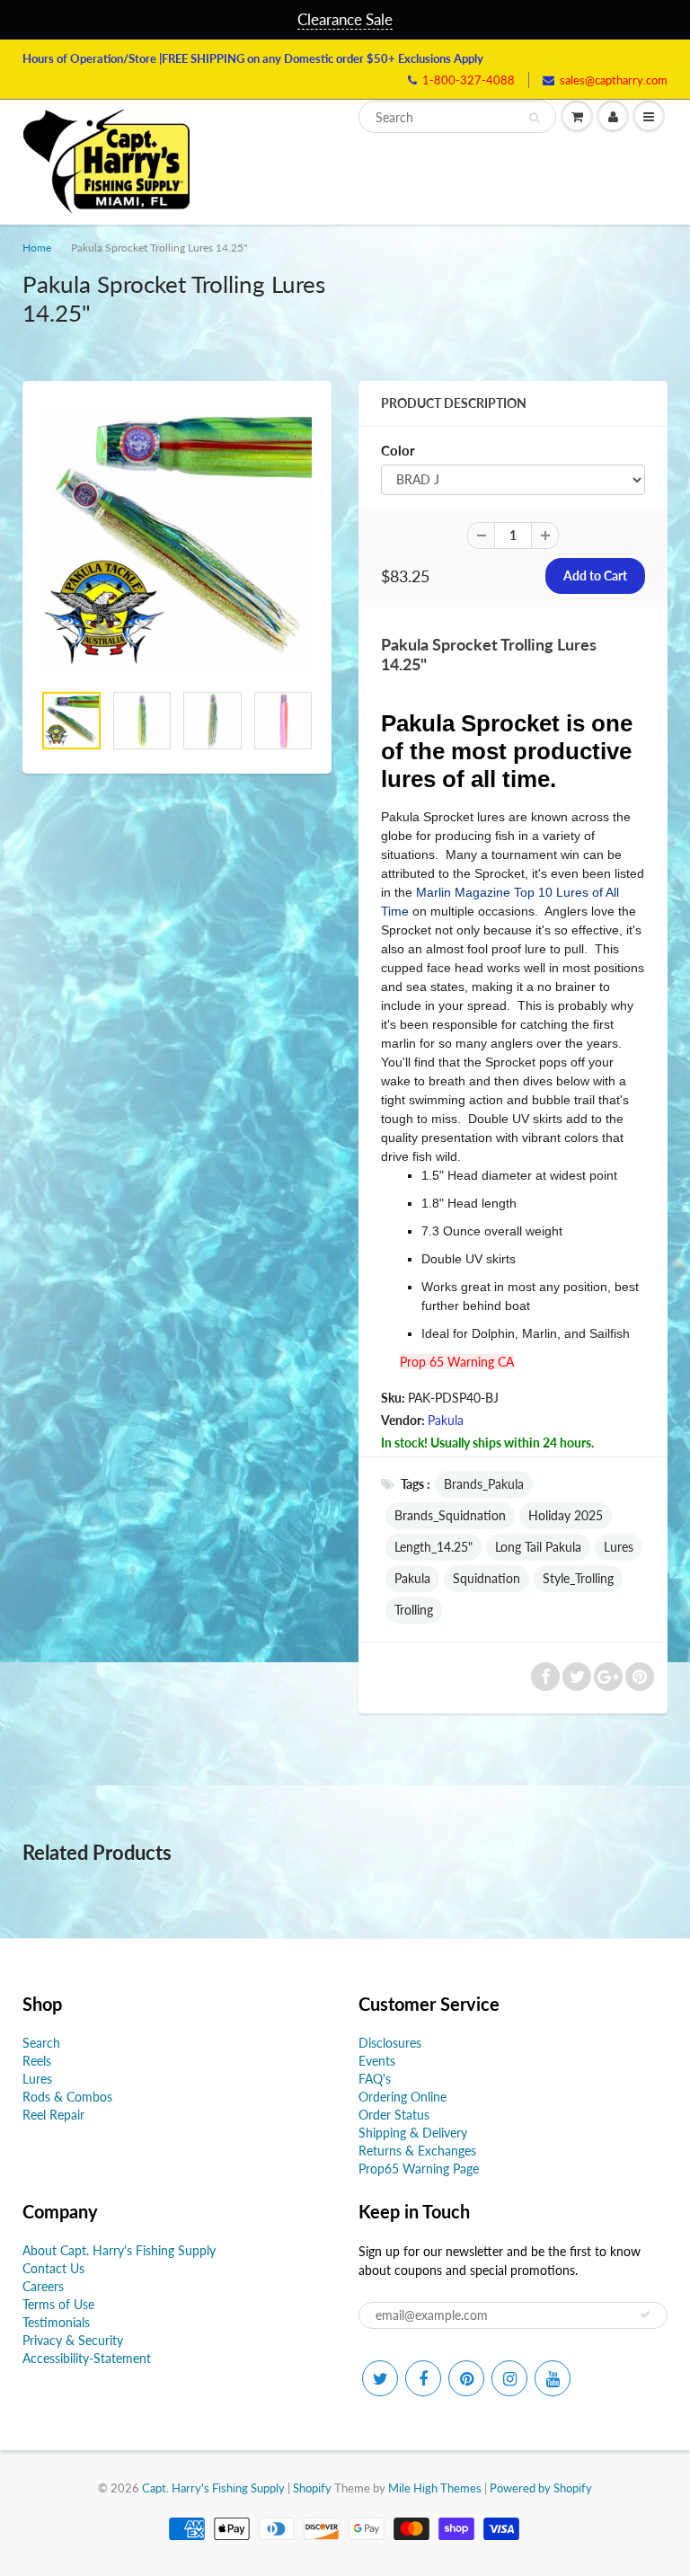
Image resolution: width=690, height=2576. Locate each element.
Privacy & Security (73, 2340)
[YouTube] (553, 2378)
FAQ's (375, 2079)
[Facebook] (423, 2378)
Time (395, 911)
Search (41, 2043)
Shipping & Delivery (413, 2133)
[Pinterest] (466, 2378)
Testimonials (56, 2322)
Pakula (446, 1420)
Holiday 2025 (566, 1515)
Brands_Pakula (484, 1484)
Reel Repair (53, 2115)
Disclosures (390, 2043)
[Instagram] (509, 2378)
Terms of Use (58, 2304)
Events (377, 2061)
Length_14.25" (433, 1547)
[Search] (534, 118)
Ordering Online (402, 2097)
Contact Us (53, 2268)
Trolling (414, 1610)
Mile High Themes (435, 2488)
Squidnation (487, 1578)
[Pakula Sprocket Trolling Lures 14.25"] (177, 540)
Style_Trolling (578, 1578)
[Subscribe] (645, 2315)
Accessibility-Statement (87, 2358)
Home (37, 248)
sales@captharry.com (614, 80)
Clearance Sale (345, 19)
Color (398, 450)
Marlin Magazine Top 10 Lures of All (517, 892)
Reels (37, 2061)
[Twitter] (380, 2378)
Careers (43, 2286)
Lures (619, 1547)
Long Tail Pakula (538, 1547)
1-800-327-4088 (469, 80)
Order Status (394, 2115)
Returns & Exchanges (417, 2151)
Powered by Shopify (541, 2488)
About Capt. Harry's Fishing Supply (119, 2250)
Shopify (312, 2488)
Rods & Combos (67, 2097)
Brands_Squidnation (450, 1515)
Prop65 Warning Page (419, 2169)
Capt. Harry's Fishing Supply (213, 2488)
